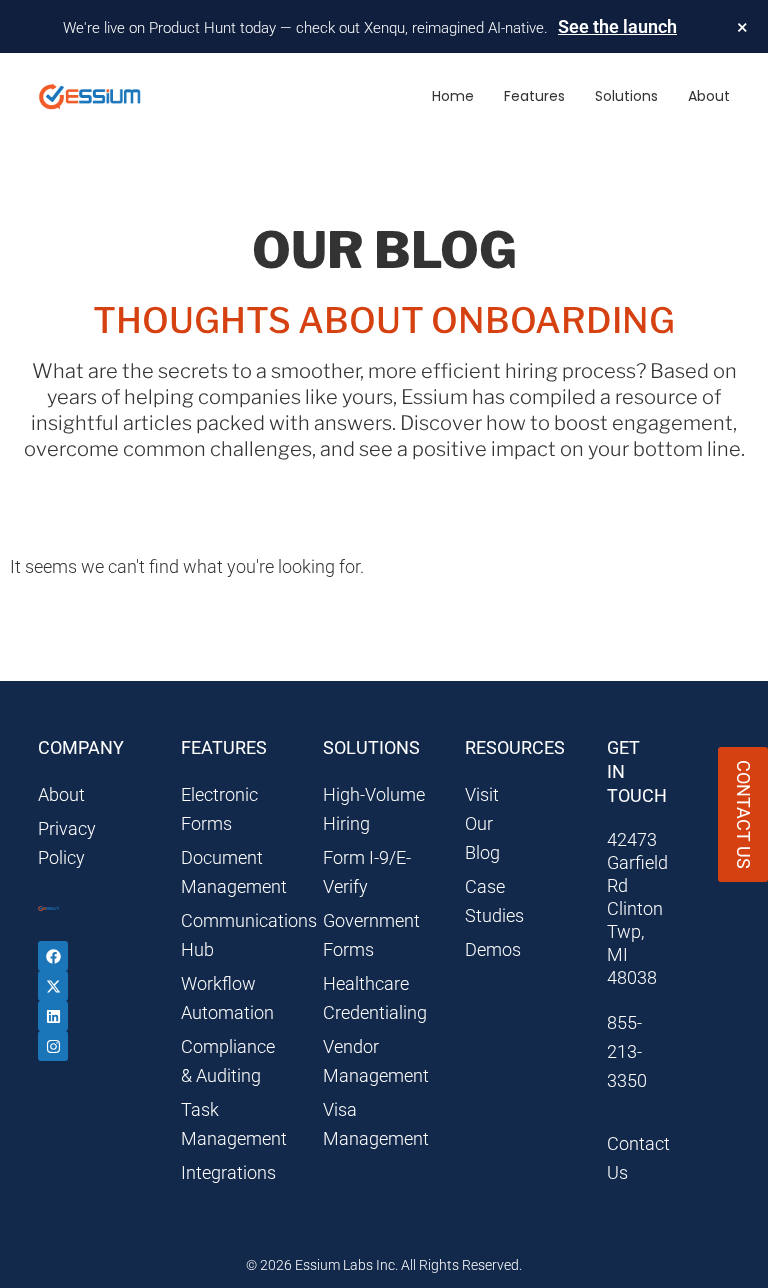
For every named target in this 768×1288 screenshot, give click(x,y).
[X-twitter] (53, 986)
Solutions (626, 96)
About (709, 96)
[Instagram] (53, 1046)
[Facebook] (53, 956)
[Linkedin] (53, 1016)
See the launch (617, 26)
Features (534, 96)
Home (453, 96)
